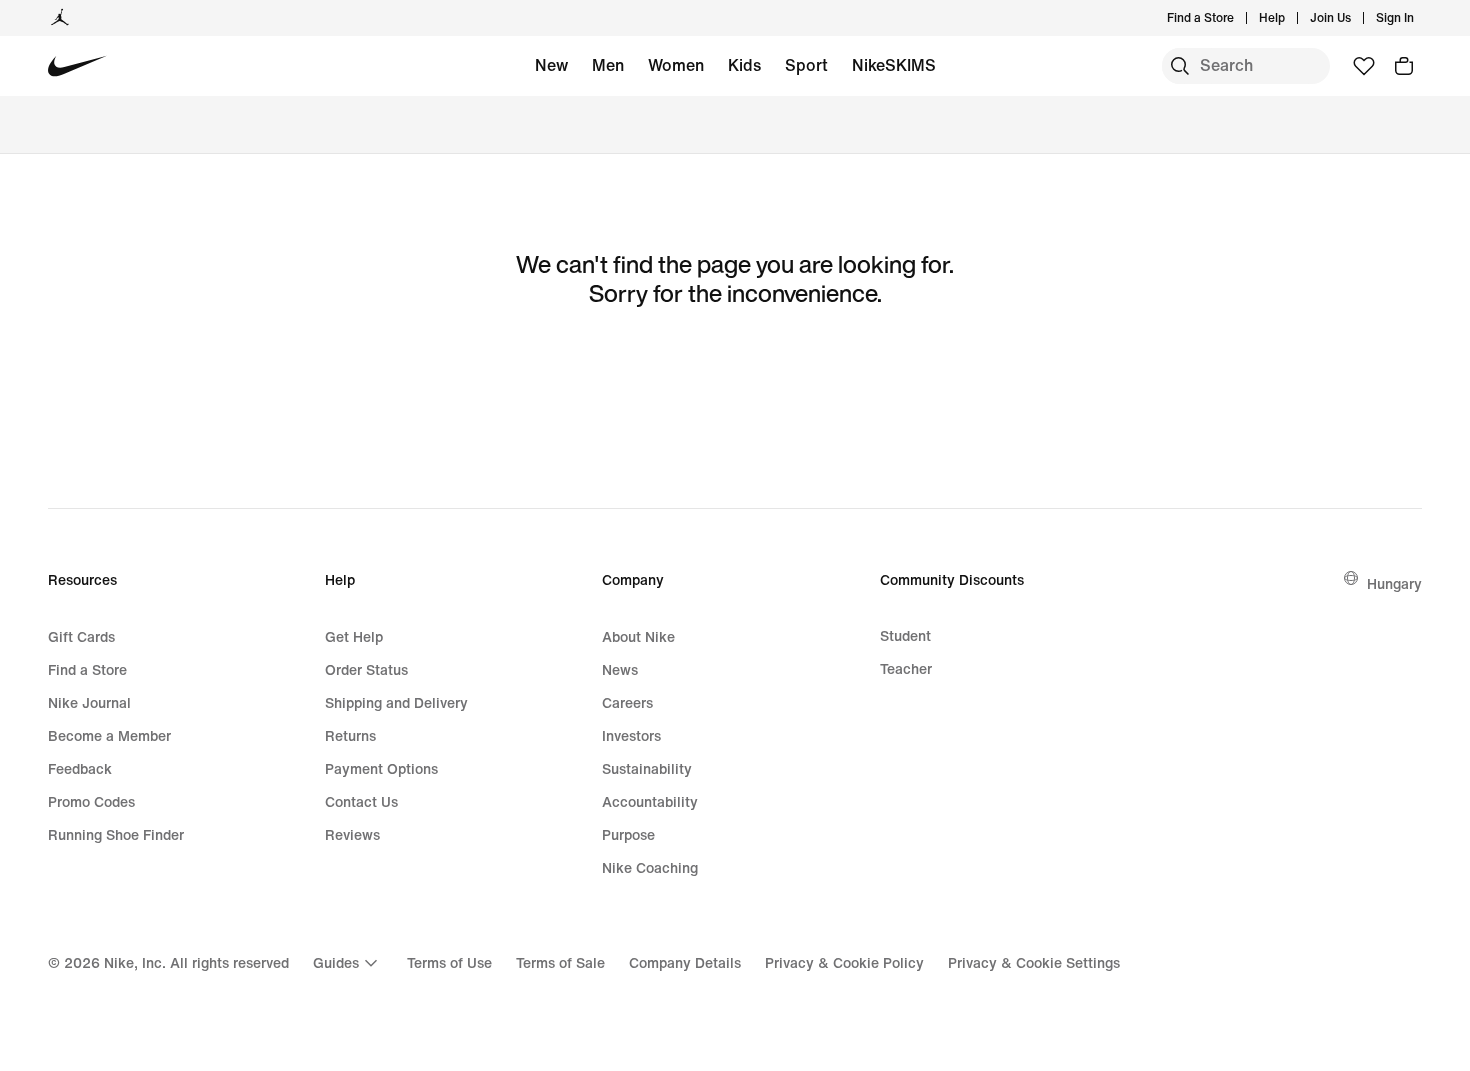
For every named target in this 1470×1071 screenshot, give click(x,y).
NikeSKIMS (894, 65)
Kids (744, 65)
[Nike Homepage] (77, 66)
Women (676, 65)
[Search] (1180, 66)
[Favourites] (1364, 66)
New (551, 65)
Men (608, 65)
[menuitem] (1291, 18)
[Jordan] (60, 18)
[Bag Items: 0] (1404, 66)
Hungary (1394, 583)
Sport (806, 65)
